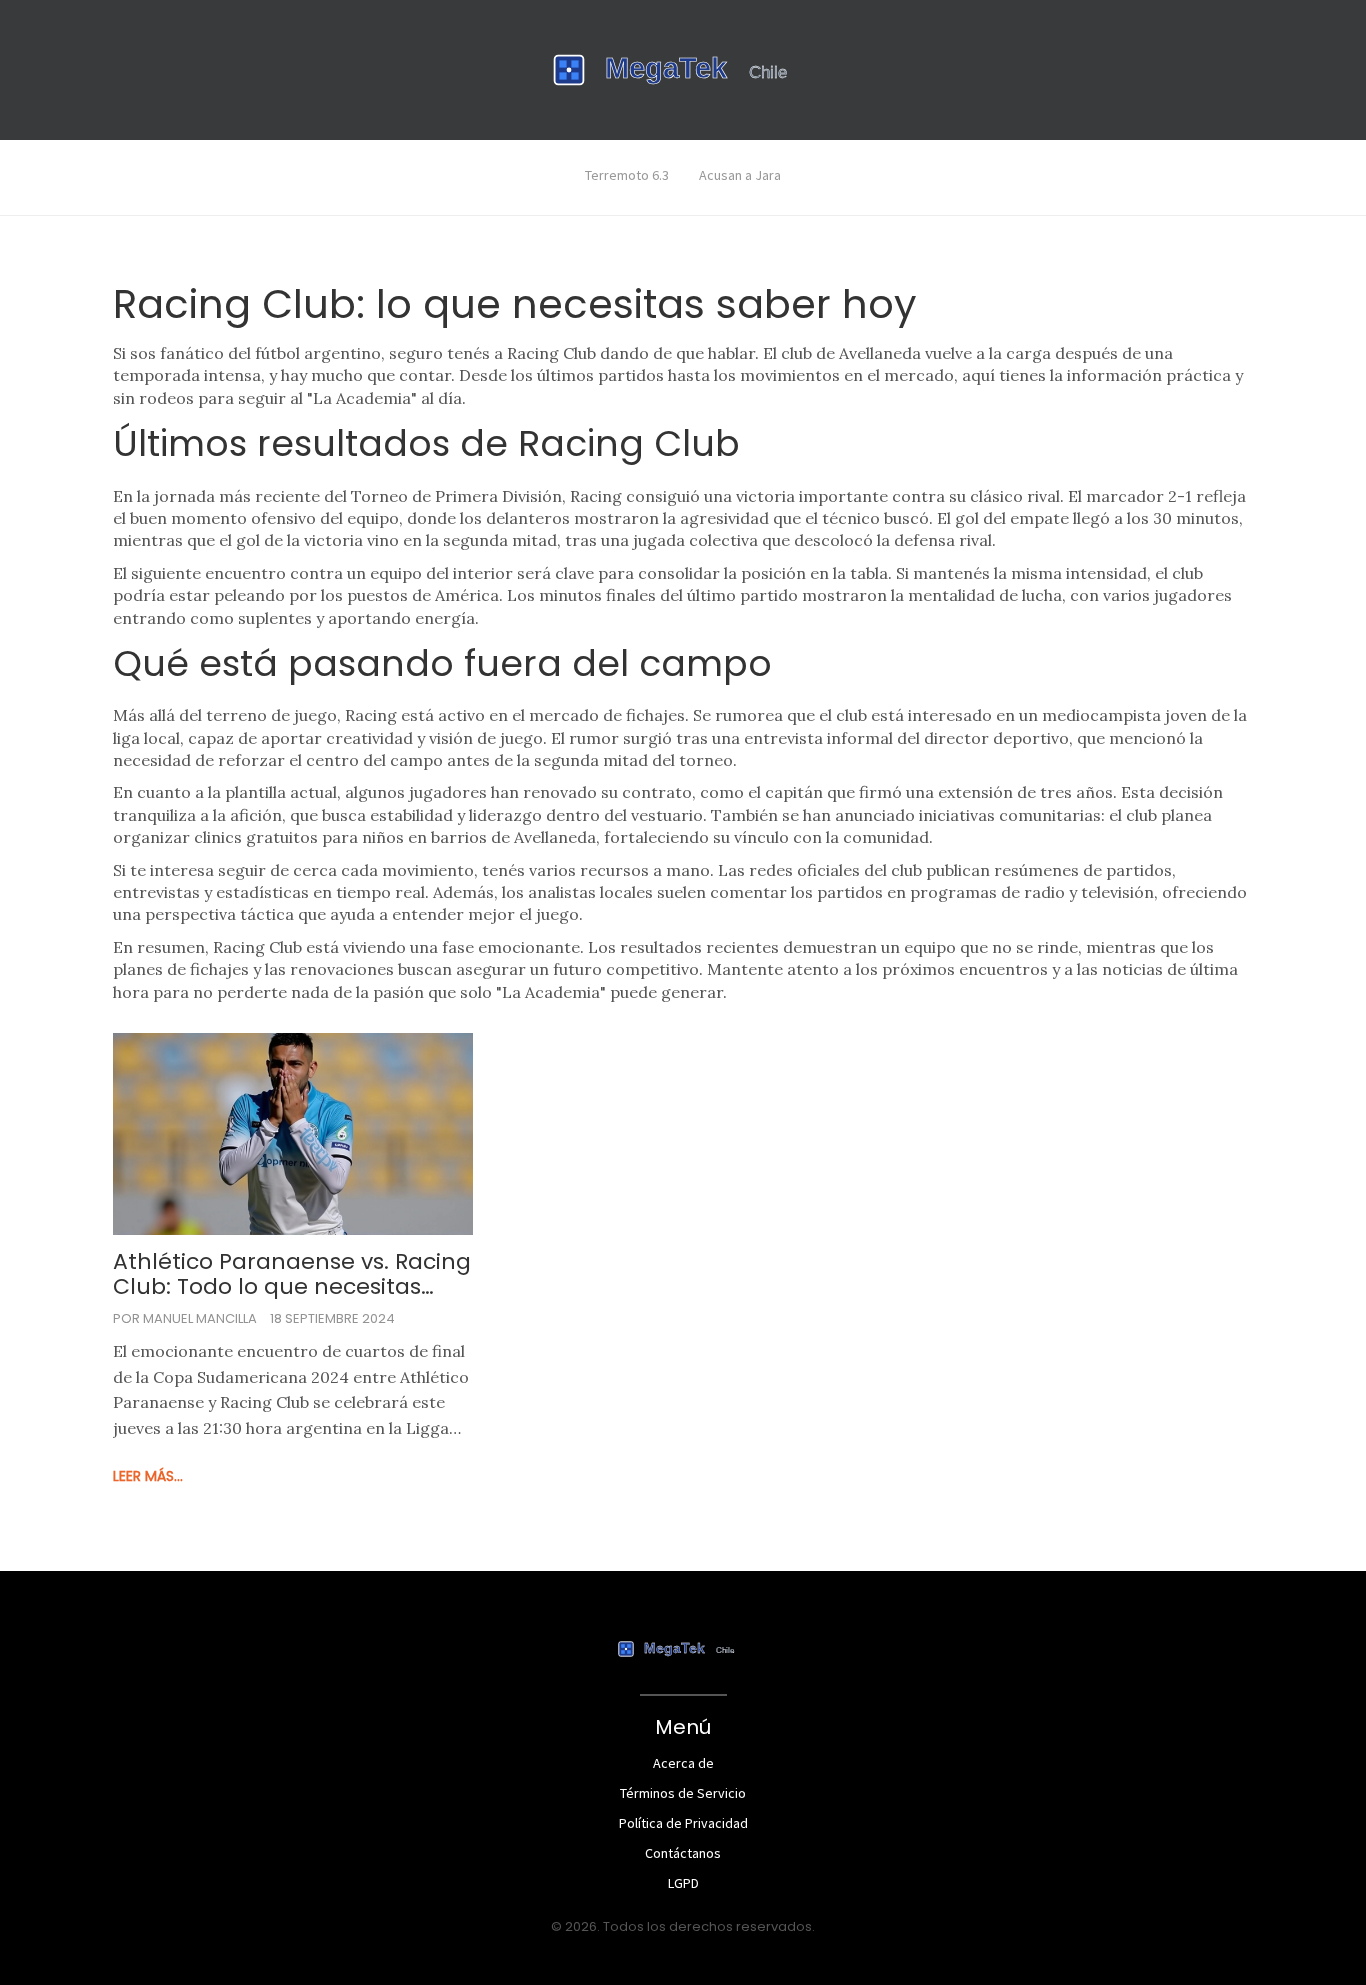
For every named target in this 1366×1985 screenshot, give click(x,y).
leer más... (148, 1476)
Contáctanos (683, 1853)
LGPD (683, 1883)
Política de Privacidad (683, 1823)
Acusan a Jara (740, 175)
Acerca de (683, 1763)
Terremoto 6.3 (627, 175)
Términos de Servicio (683, 1793)
